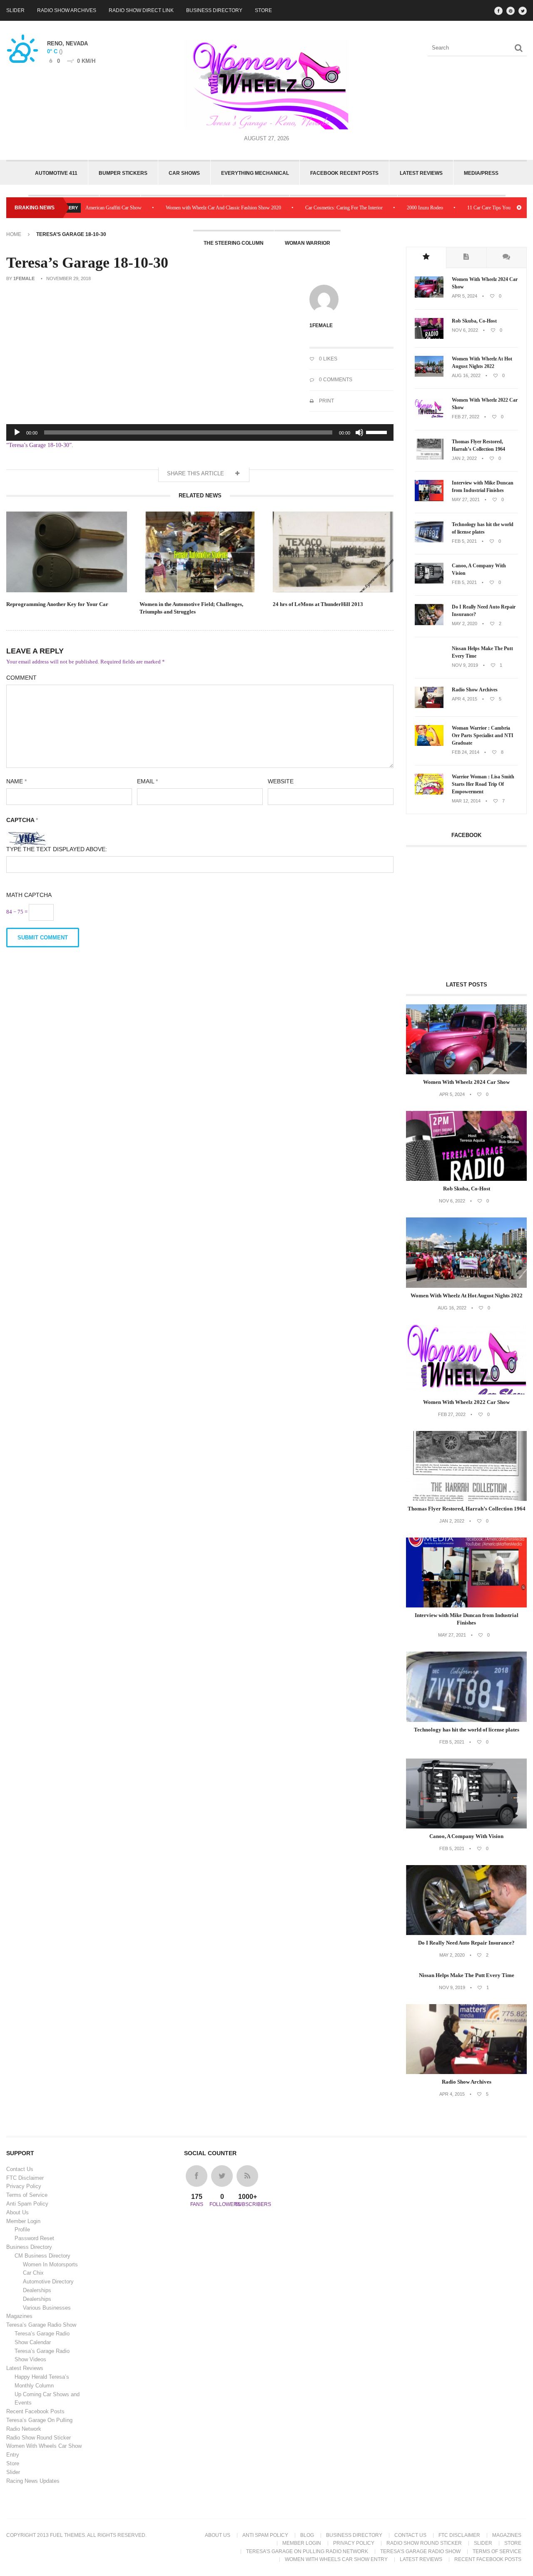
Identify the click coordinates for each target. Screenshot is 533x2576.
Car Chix (33, 2273)
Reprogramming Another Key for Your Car (57, 604)
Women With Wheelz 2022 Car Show (485, 404)
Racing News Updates (33, 2481)
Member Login (23, 2221)
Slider (15, 10)
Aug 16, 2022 (466, 375)
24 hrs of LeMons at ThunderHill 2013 (318, 604)
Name (16, 781)
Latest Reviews (421, 173)
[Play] (17, 432)
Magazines (19, 2316)
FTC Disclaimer (25, 2178)
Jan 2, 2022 (464, 458)
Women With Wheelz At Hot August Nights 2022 (482, 363)
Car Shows (184, 173)
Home (14, 234)
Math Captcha (29, 895)
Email (147, 781)
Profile (22, 2229)
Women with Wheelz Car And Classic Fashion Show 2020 (177, 208)
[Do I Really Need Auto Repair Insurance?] (429, 624)
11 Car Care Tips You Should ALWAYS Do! (465, 208)
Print (326, 401)
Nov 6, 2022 (465, 330)
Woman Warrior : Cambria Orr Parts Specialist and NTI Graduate (483, 735)
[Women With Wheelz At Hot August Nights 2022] (429, 375)
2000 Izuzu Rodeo (378, 208)
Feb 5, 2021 (464, 541)
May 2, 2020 (465, 624)
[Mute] (359, 432)
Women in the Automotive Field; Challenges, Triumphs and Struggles (191, 608)
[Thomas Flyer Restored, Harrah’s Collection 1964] (429, 458)
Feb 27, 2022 (466, 417)
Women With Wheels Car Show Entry (336, 2559)
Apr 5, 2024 (465, 296)
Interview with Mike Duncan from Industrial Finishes (483, 487)
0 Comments (335, 380)
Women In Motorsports (50, 2264)
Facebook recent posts (344, 173)
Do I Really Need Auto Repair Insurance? (484, 611)
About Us (17, 2212)
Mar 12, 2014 (466, 801)
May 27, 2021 (466, 499)
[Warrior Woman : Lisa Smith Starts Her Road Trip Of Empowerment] (429, 793)
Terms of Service (27, 2195)
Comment (21, 678)
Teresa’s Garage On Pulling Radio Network (307, 2551)
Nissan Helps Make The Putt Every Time (482, 652)
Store (263, 10)
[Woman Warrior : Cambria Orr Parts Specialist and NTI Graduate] (429, 744)
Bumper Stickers (123, 173)
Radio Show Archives (67, 10)
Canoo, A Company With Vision (479, 569)
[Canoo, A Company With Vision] (429, 582)
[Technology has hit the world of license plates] (429, 541)
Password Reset (34, 2238)
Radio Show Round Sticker (39, 2438)
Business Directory (214, 10)
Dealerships (37, 2290)
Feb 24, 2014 (466, 752)
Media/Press (481, 173)
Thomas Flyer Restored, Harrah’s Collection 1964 (478, 445)
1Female (24, 278)
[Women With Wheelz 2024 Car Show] (429, 296)
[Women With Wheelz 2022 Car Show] (429, 417)
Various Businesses (47, 2308)
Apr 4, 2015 (465, 699)
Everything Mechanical (255, 173)
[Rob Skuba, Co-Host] (429, 337)
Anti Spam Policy (27, 2204)
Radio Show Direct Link (141, 10)
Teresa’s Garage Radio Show (41, 2325)
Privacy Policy (24, 2186)
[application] (200, 432)
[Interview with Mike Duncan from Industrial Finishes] (429, 499)
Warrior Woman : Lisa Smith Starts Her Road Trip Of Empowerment (483, 784)
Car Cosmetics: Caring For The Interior (297, 208)
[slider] (378, 432)
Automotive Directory (48, 2282)
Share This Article (196, 473)
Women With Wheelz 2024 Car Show (485, 283)
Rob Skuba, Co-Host (474, 321)
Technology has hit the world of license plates (483, 528)
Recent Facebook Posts (35, 2411)
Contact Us (20, 2169)
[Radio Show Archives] (429, 706)
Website (281, 781)
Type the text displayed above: (57, 849)
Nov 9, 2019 (465, 665)
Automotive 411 (56, 173)
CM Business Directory (42, 2256)
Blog (307, 2535)
